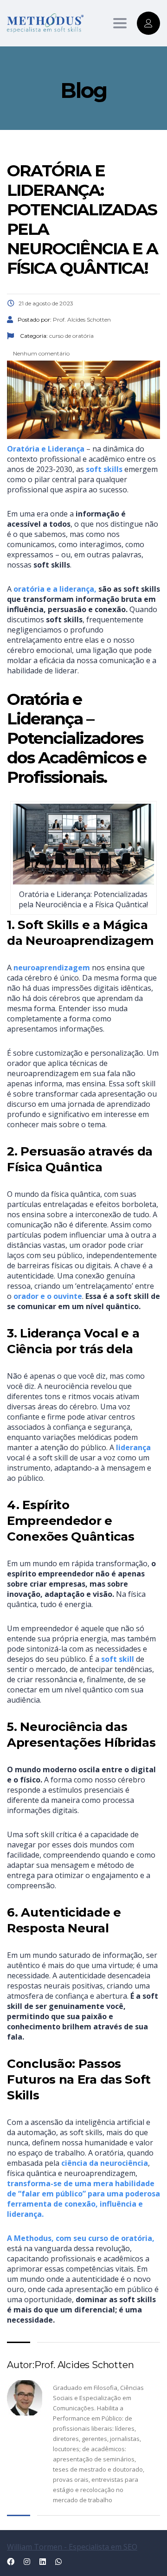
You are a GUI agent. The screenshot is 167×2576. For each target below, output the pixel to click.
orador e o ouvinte (48, 1296)
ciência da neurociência (105, 2163)
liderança (133, 1447)
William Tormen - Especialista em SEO (72, 2547)
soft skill (118, 1659)
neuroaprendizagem (52, 968)
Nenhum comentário (41, 353)
